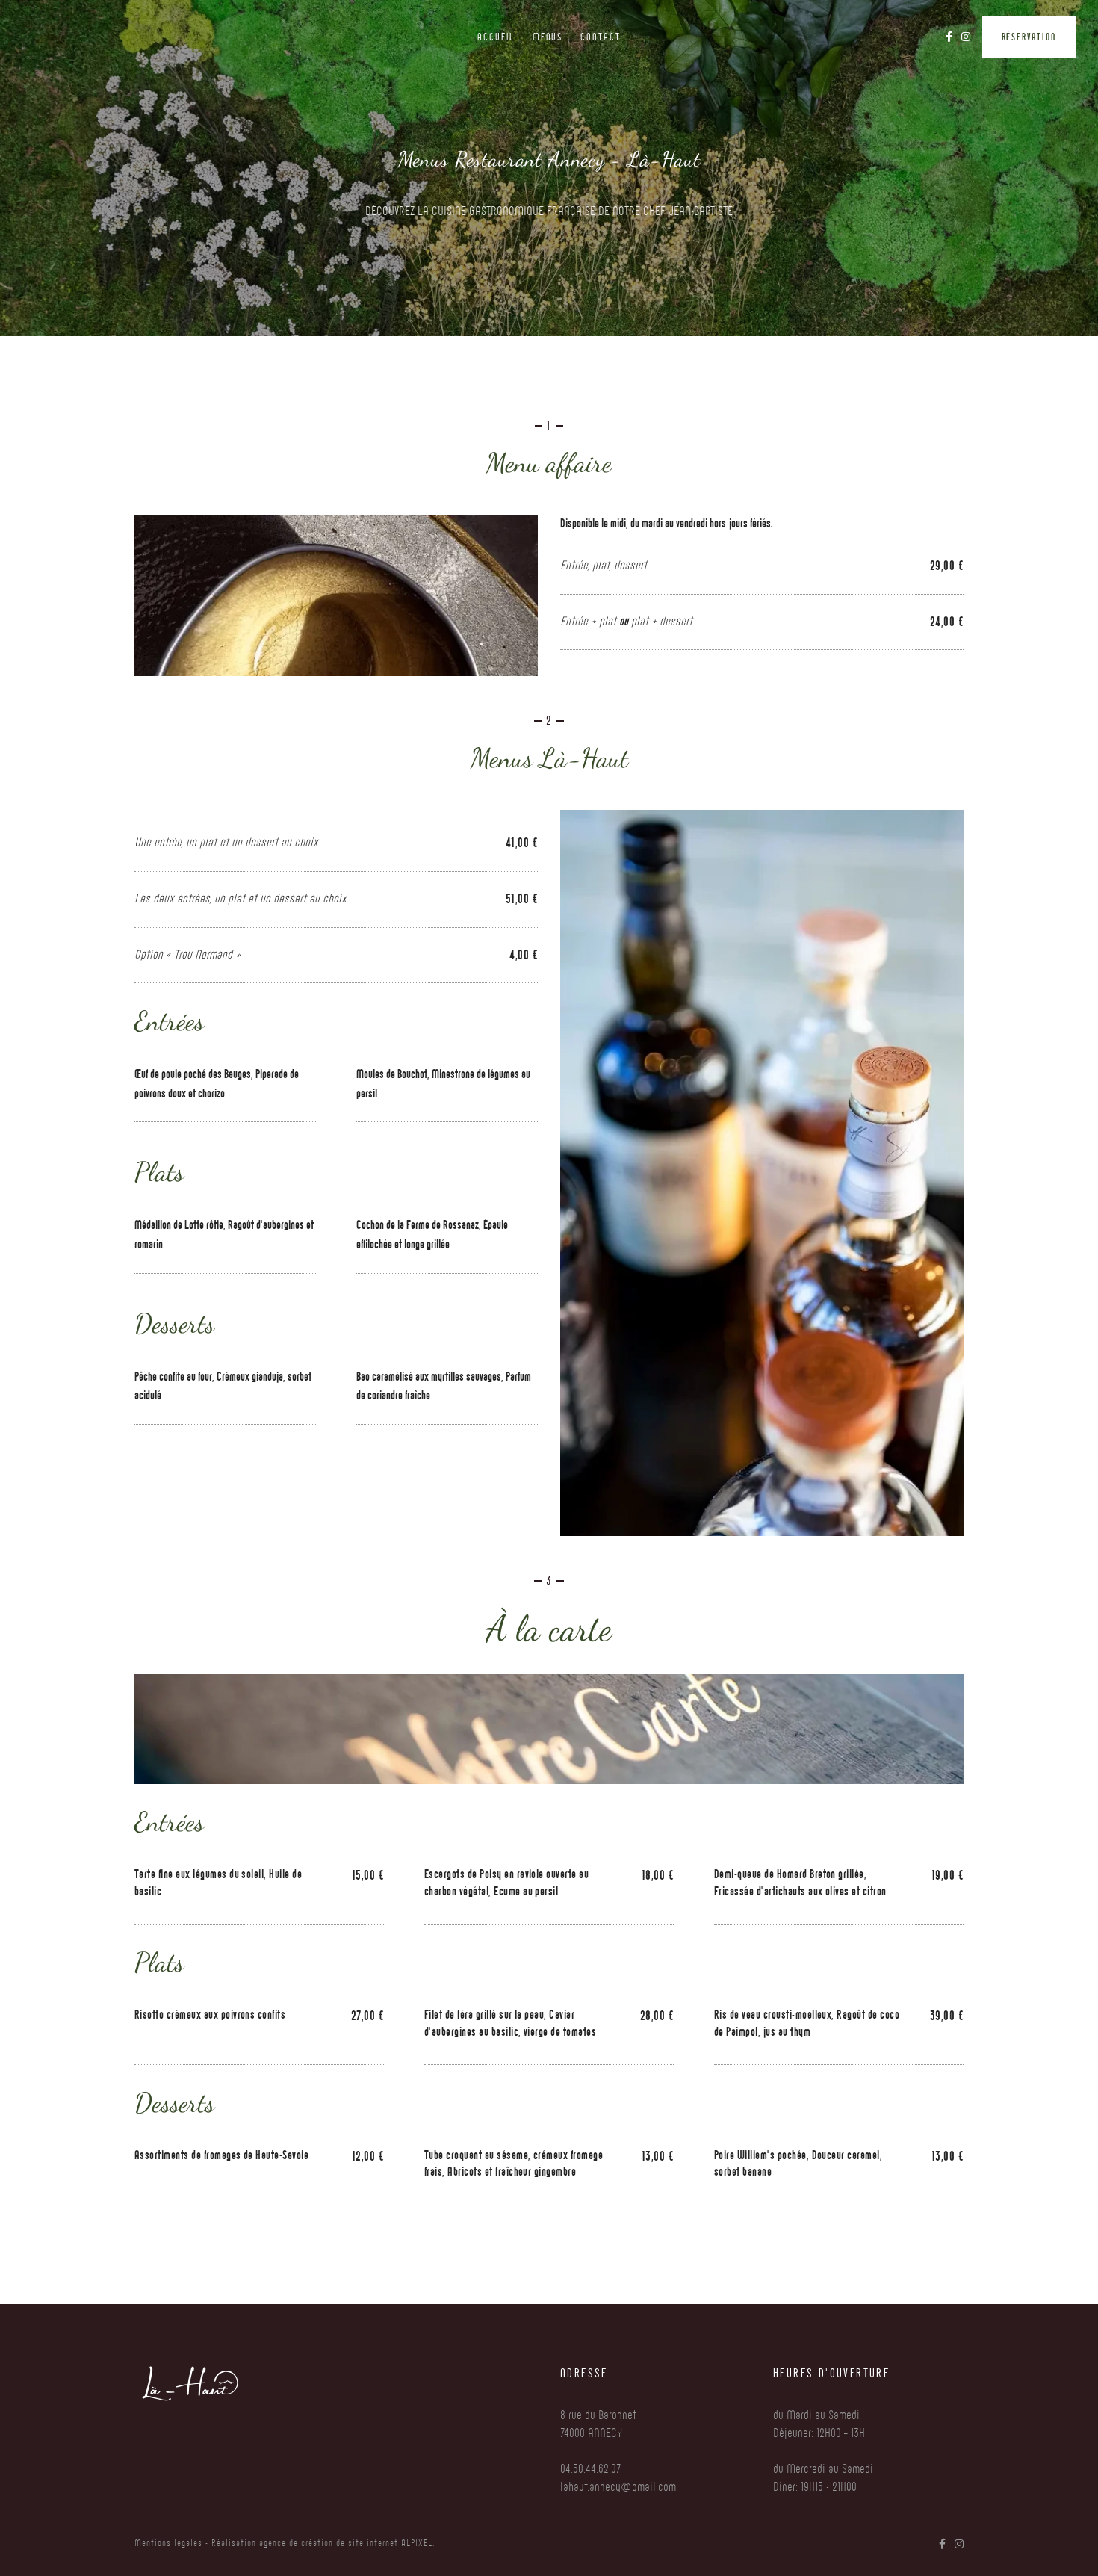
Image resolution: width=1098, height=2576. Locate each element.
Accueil (496, 37)
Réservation (1029, 37)
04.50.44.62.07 (590, 2469)
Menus (548, 37)
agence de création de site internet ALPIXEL (344, 2543)
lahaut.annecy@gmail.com (618, 2487)
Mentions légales (168, 2543)
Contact (601, 37)
